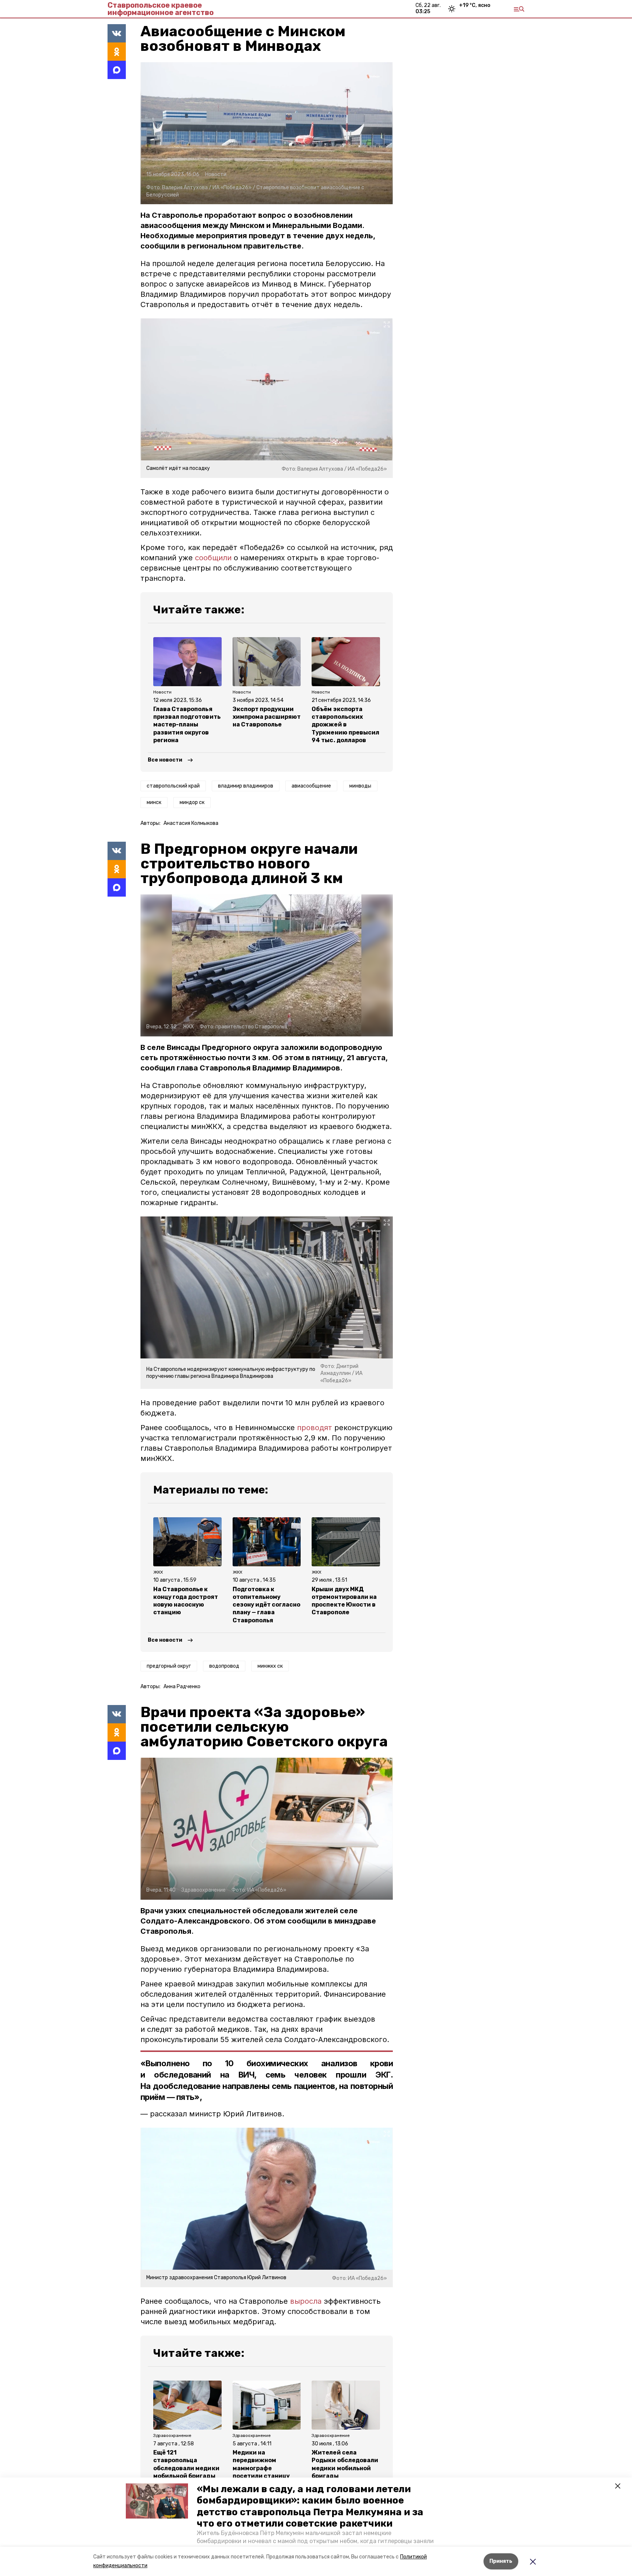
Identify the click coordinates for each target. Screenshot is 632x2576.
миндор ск (192, 802)
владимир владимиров (246, 786)
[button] (157, 2501)
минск (154, 802)
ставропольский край (173, 786)
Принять (501, 2561)
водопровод (224, 1666)
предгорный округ (169, 1666)
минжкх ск (270, 1666)
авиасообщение (311, 786)
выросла (306, 2301)
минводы (360, 786)
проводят (315, 1428)
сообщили (213, 558)
